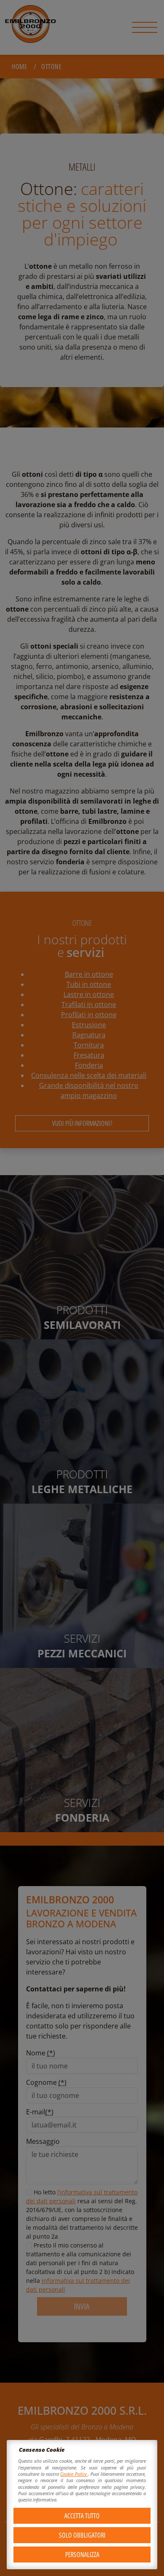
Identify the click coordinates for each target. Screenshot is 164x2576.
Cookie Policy (74, 2474)
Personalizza (82, 2555)
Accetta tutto (82, 2516)
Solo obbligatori (82, 2535)
